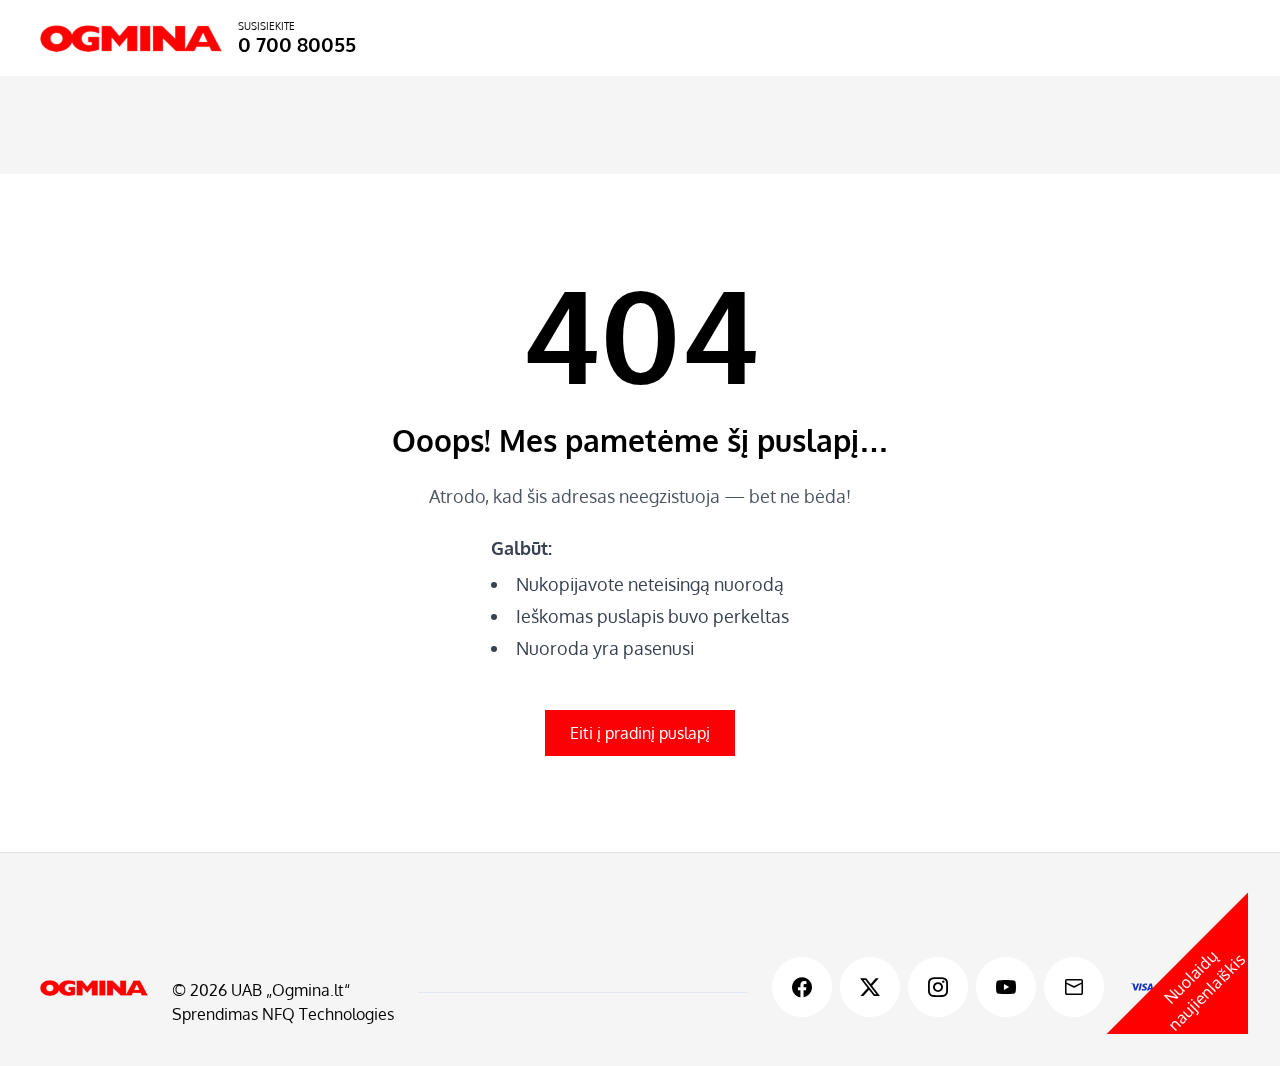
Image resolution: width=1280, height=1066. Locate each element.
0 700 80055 (297, 44)
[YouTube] (1006, 987)
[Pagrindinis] (94, 988)
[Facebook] (802, 987)
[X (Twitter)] (870, 987)
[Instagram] (938, 987)
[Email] (1074, 987)
